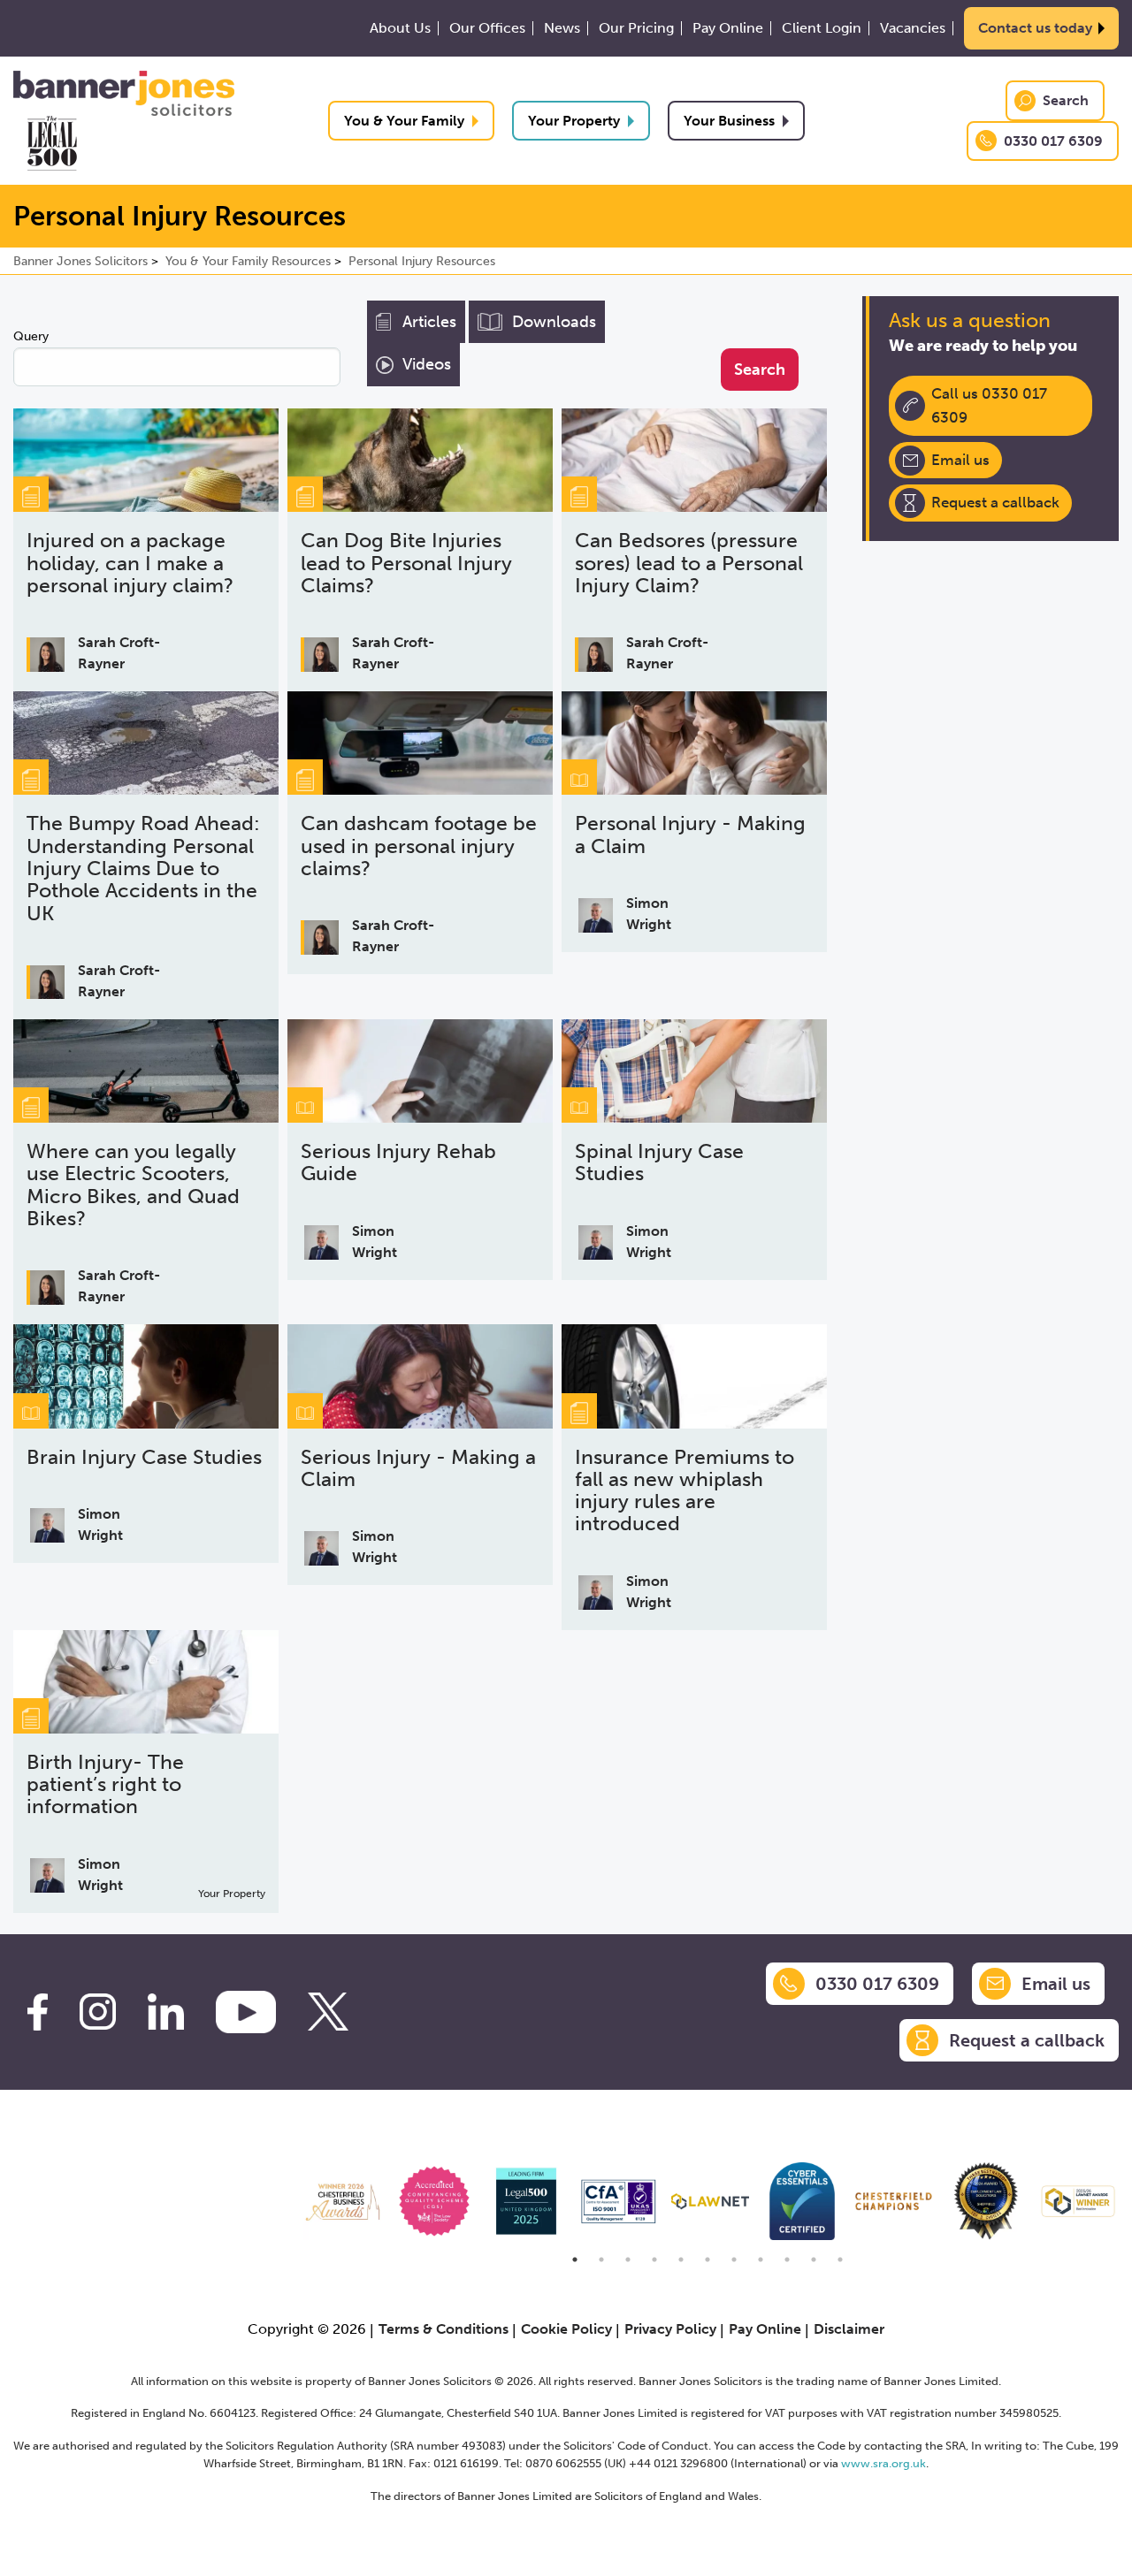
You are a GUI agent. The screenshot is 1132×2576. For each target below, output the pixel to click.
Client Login (822, 28)
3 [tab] (628, 2260)
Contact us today (1035, 28)
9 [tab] (787, 2260)
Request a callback (995, 502)
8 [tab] (761, 2260)
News (562, 28)
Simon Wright (649, 914)
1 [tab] (575, 2260)
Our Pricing (636, 28)
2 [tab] (601, 2260)
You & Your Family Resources (248, 261)
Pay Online (728, 28)
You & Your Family (404, 121)
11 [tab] (840, 2260)
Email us (960, 460)
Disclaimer (849, 2329)
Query (31, 336)
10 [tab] (814, 2260)
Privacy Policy (670, 2329)
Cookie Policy (566, 2329)
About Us (400, 28)
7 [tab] (734, 2260)
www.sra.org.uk (883, 2463)
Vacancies (913, 28)
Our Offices (487, 28)
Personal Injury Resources (422, 261)
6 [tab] (707, 2260)
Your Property (574, 121)
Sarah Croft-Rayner (119, 653)
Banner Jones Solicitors (80, 261)
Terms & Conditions (444, 2329)
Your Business (729, 121)
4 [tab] (654, 2260)
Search (1066, 100)
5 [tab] (681, 2260)
